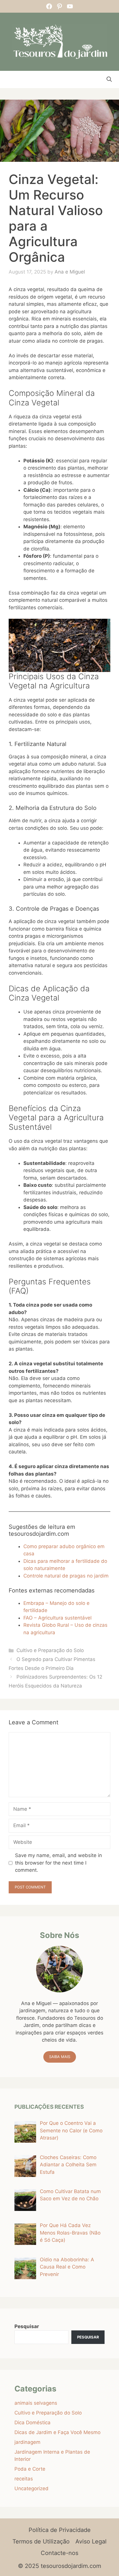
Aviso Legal (91, 2541)
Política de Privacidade (60, 2530)
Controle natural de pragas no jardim (66, 1576)
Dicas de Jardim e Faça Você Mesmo (57, 2432)
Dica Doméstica (32, 2423)
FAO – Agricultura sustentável (57, 1618)
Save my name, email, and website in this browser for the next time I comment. (58, 1863)
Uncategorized (31, 2488)
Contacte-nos (59, 2553)
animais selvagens (36, 2403)
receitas (24, 2479)
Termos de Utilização (41, 2541)
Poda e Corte (30, 2469)
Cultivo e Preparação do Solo (50, 1650)
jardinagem (27, 2442)
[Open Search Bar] (109, 79)
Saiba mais (60, 2057)
